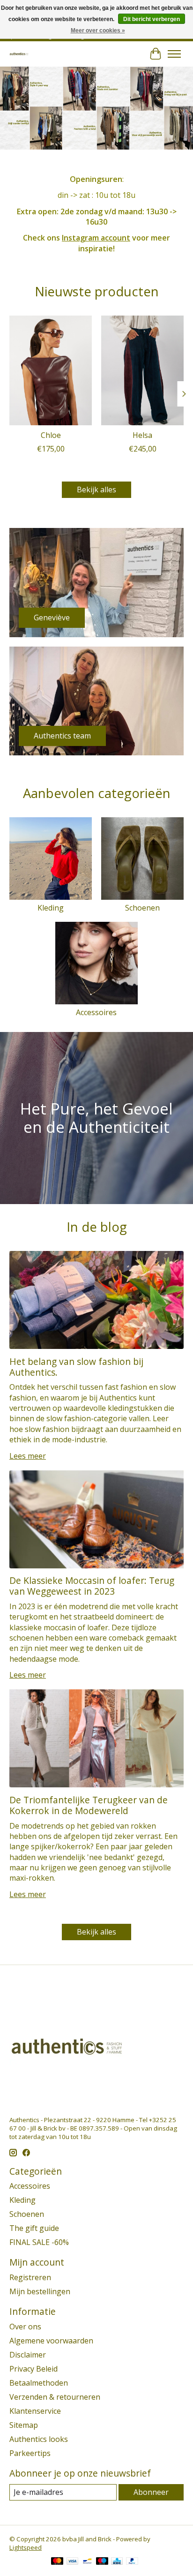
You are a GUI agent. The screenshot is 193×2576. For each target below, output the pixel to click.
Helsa (142, 435)
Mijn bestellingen (40, 2291)
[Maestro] (102, 2562)
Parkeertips (30, 2453)
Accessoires (96, 1012)
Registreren (30, 2277)
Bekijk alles (96, 490)
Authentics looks (39, 2439)
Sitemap (24, 2425)
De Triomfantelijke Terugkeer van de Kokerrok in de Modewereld (89, 1805)
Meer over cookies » (98, 30)
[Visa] (73, 2562)
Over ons (25, 2327)
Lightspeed (26, 2547)
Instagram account (96, 238)
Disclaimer (28, 2355)
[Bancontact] (87, 2562)
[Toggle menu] (174, 54)
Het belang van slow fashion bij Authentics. (76, 1367)
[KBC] (117, 2562)
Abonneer (151, 2492)
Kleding (51, 908)
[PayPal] (132, 2562)
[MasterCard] (57, 2562)
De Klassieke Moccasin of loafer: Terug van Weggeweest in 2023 (92, 1586)
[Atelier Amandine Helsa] (142, 370)
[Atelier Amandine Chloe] (51, 370)
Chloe (51, 435)
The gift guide (34, 2228)
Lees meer (28, 1456)
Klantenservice (35, 2411)
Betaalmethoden (39, 2383)
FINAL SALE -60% (39, 2242)
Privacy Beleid (33, 2369)
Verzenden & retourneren (55, 2397)
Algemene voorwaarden (51, 2341)
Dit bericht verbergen (152, 19)
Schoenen (142, 908)
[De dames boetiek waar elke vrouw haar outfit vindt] (19, 54)
